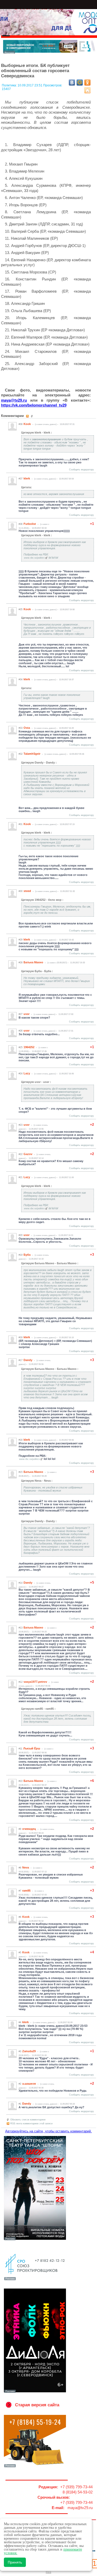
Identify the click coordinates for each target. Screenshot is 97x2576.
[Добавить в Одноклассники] (87, 83)
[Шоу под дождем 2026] (35, 2240)
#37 (21, 479)
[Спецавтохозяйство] (35, 2467)
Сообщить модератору (81, 470)
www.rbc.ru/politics (34, 558)
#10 (21, 1781)
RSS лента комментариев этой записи (31, 2124)
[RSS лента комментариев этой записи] (28, 416)
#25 (21, 1047)
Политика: (10, 85)
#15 (21, 1472)
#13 (21, 1628)
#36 (21, 524)
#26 (21, 1031)
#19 (21, 1255)
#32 (21, 754)
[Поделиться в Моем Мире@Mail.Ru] (80, 83)
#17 (21, 1360)
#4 (20, 2022)
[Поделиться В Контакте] (72, 83)
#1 (20, 2104)
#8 (20, 1868)
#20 (21, 1235)
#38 (21, 424)
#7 (20, 1891)
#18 (21, 1337)
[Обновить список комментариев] (32, 416)
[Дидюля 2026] (35, 2392)
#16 (21, 1440)
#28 (21, 963)
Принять (15, 2562)
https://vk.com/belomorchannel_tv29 (34, 405)
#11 (20, 1749)
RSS (48, 2572)
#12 (21, 1682)
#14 (21, 1583)
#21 (21, 1177)
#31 (21, 824)
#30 (21, 891)
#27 (21, 1014)
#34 (21, 679)
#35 (21, 609)
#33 (21, 728)
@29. (14, 400)
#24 (21, 1074)
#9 (20, 1829)
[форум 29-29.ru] (35, 2280)
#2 (20, 2084)
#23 (21, 1125)
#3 (20, 2051)
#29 (21, 940)
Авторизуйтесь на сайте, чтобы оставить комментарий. (48, 2131)
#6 (20, 1917)
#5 (20, 1953)
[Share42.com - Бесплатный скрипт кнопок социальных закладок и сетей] (87, 90)
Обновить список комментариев (28, 2120)
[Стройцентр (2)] (50, 52)
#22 (21, 1154)
